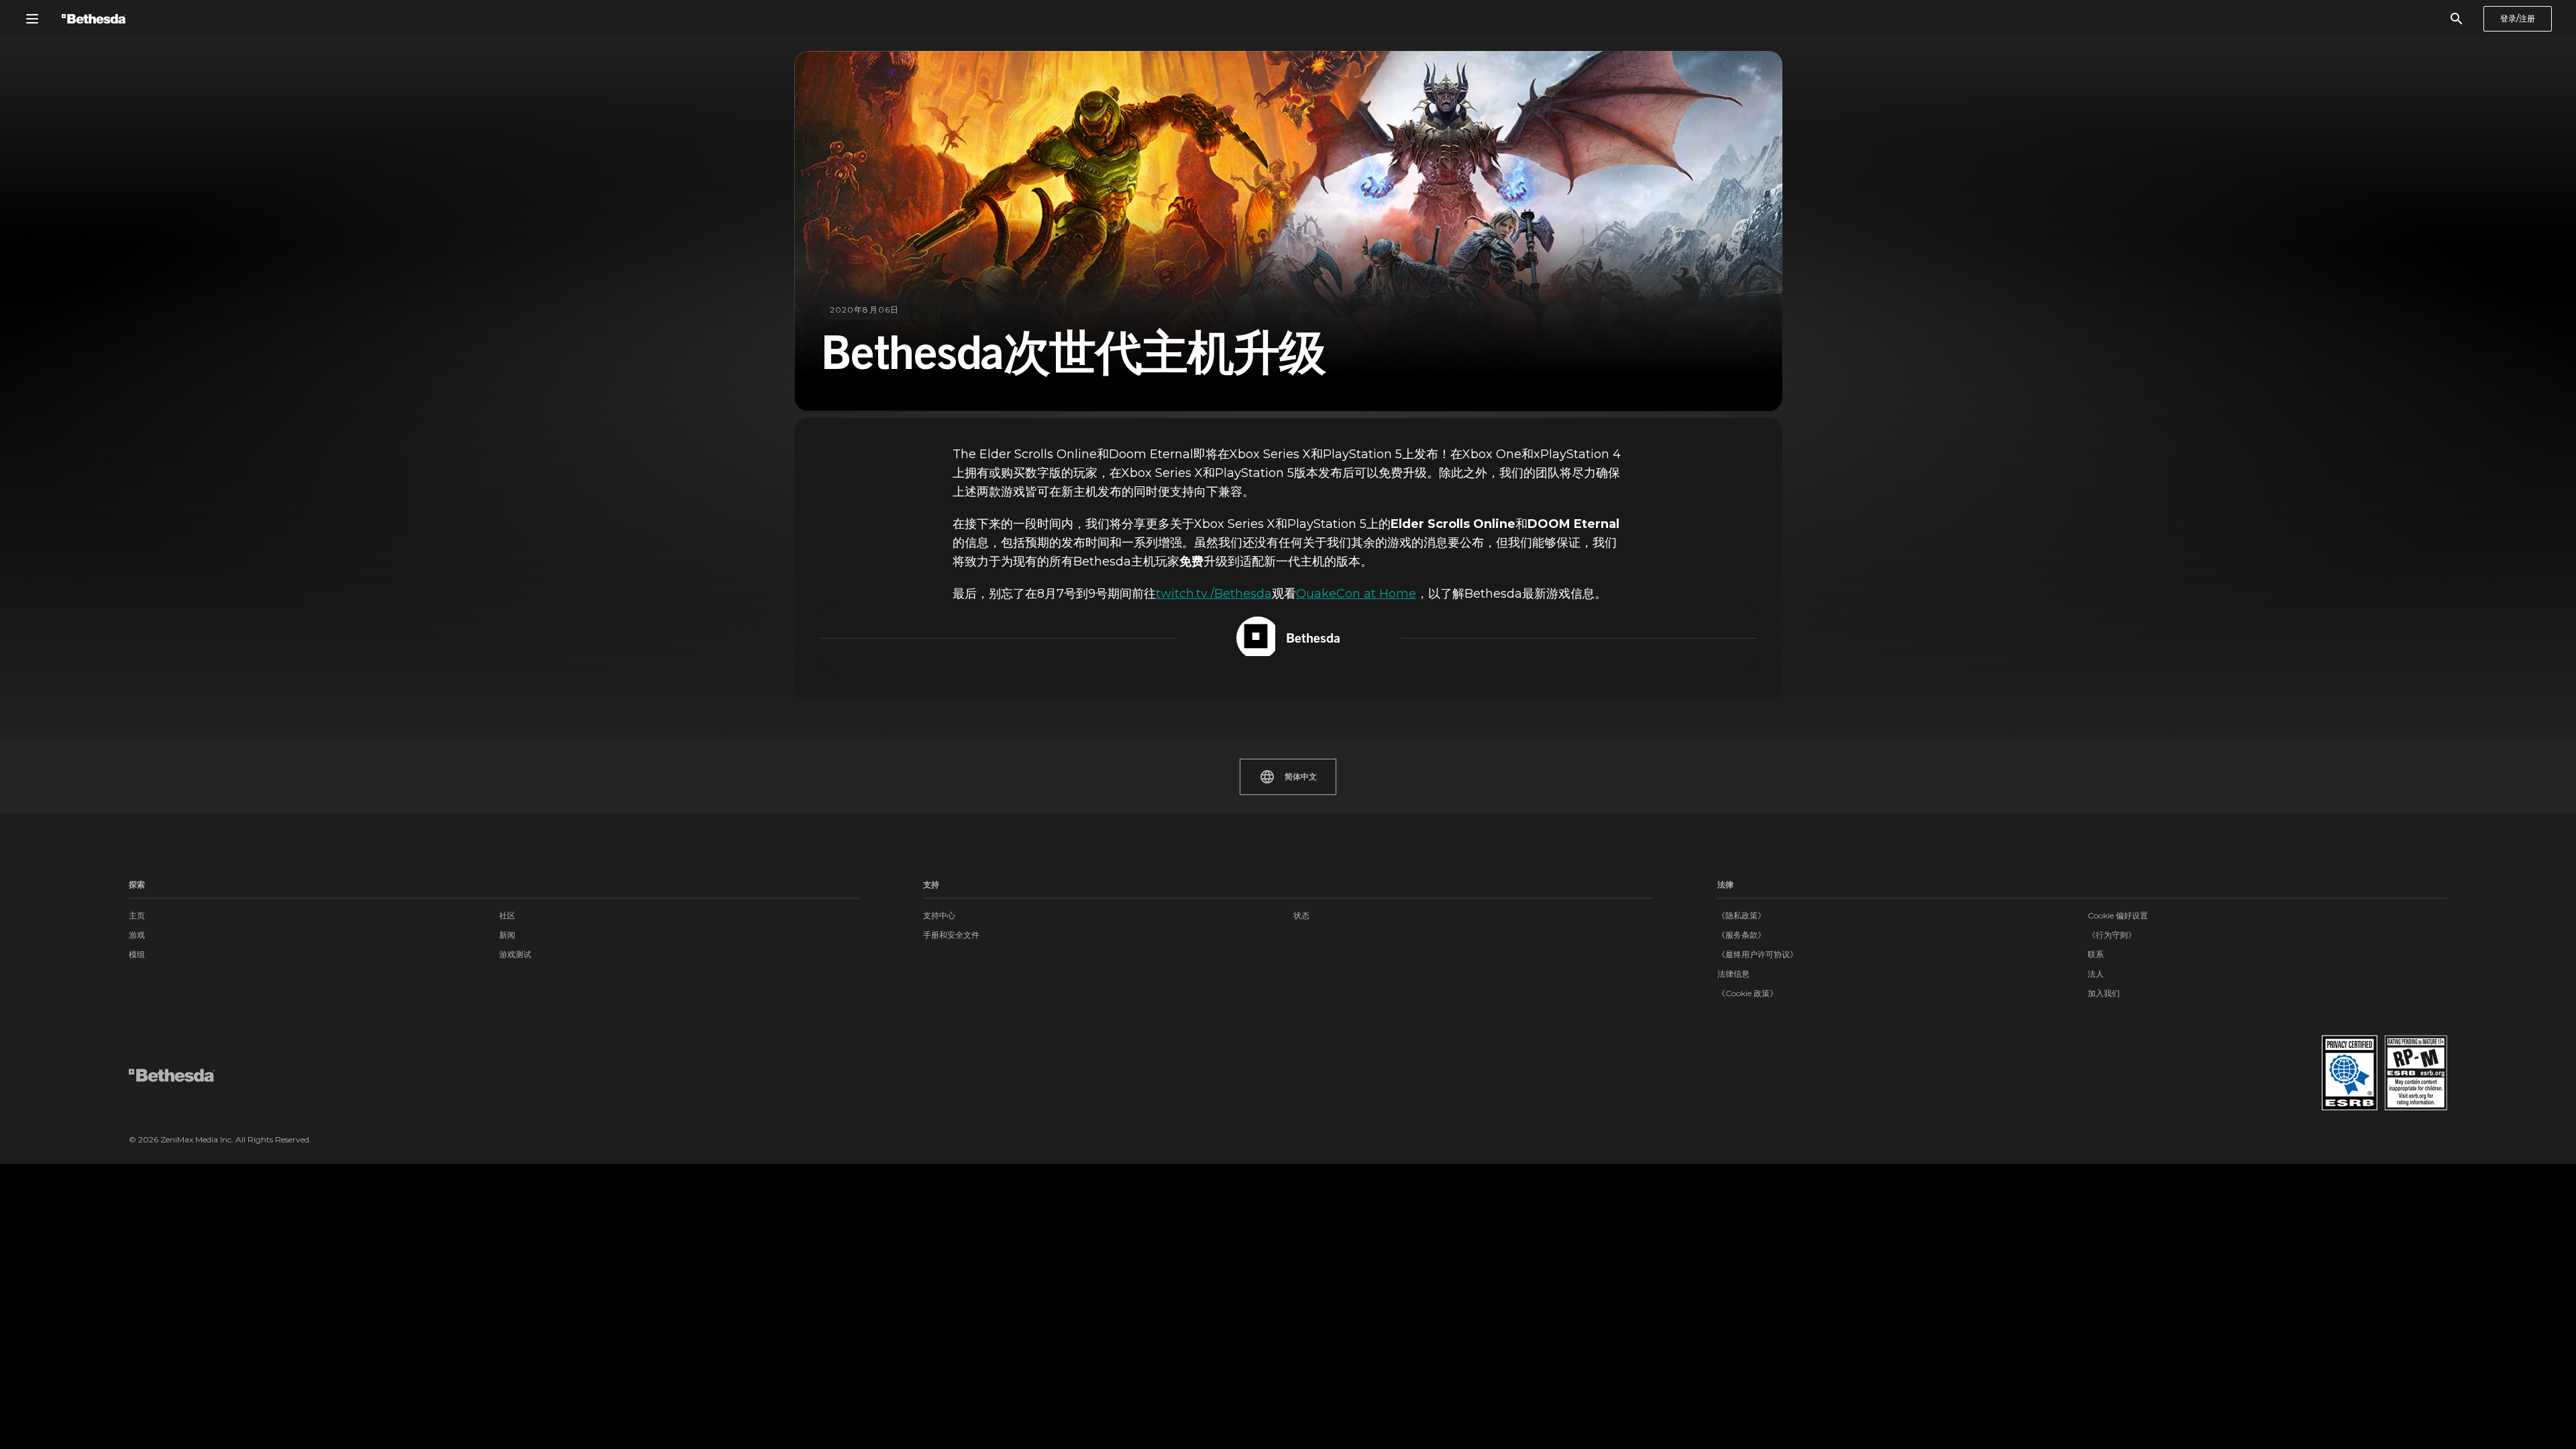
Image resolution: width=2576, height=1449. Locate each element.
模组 (137, 954)
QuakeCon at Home (1356, 594)
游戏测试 (515, 954)
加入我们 (2104, 993)
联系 (2096, 954)
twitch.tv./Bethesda (1214, 594)
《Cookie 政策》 (1748, 993)
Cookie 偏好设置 (2118, 915)
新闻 (507, 935)
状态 (1301, 915)
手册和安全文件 (951, 935)
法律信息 (1733, 974)
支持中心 (939, 915)
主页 (137, 915)
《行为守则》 (2112, 935)
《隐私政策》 (1741, 915)
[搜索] (2457, 19)
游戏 (137, 935)
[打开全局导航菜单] (32, 19)
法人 (2096, 974)
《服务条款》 (1741, 935)
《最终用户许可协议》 (1758, 954)
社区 (507, 915)
